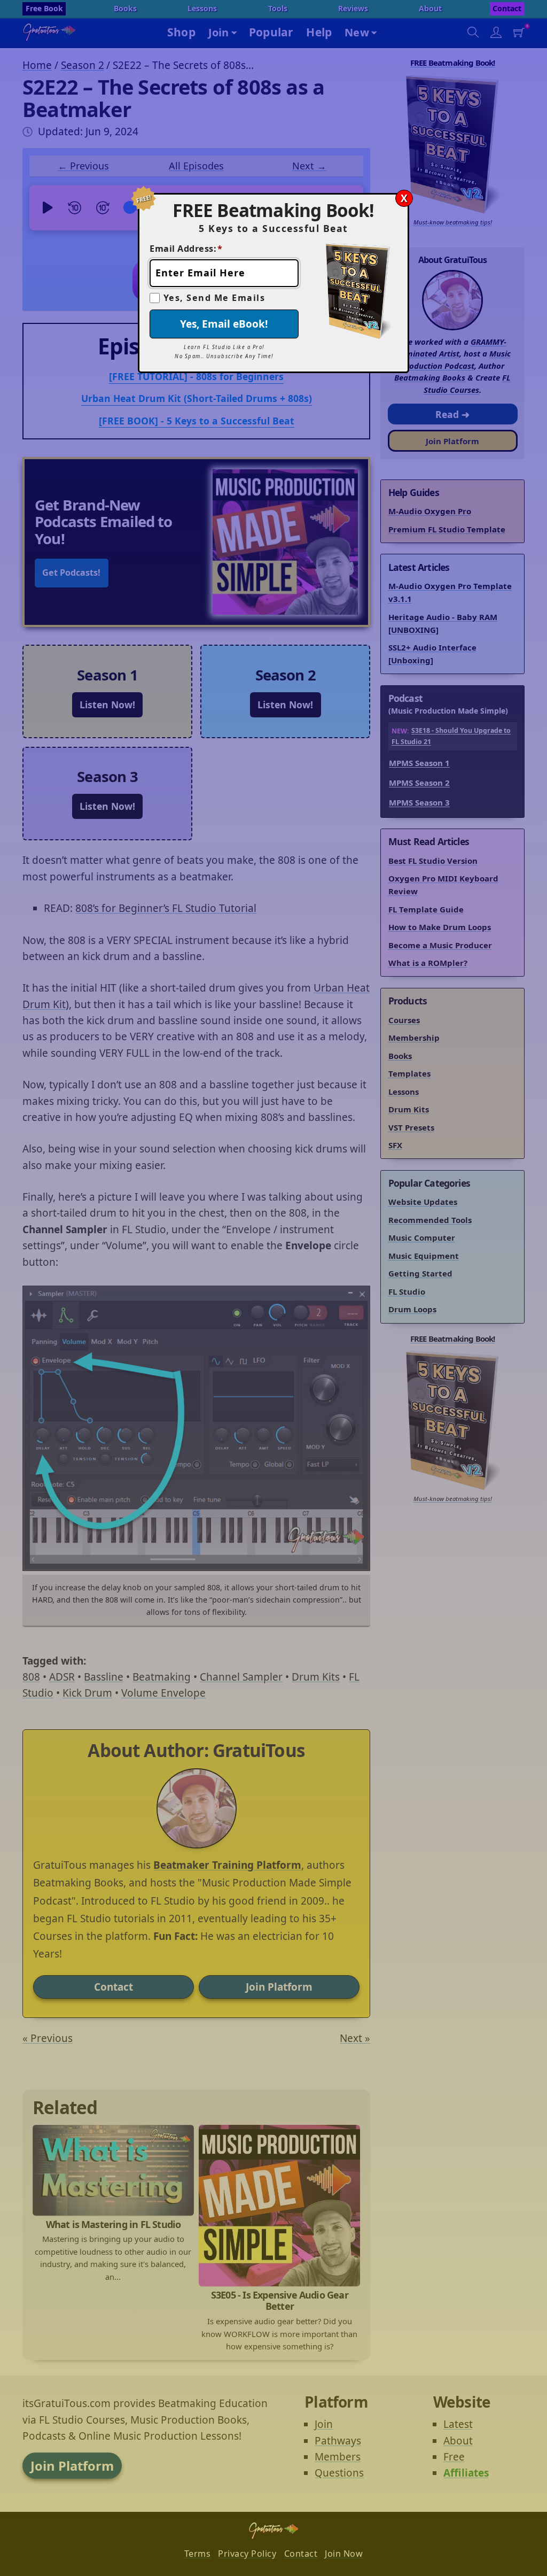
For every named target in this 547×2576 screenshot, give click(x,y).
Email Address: (186, 249)
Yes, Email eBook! (224, 324)
